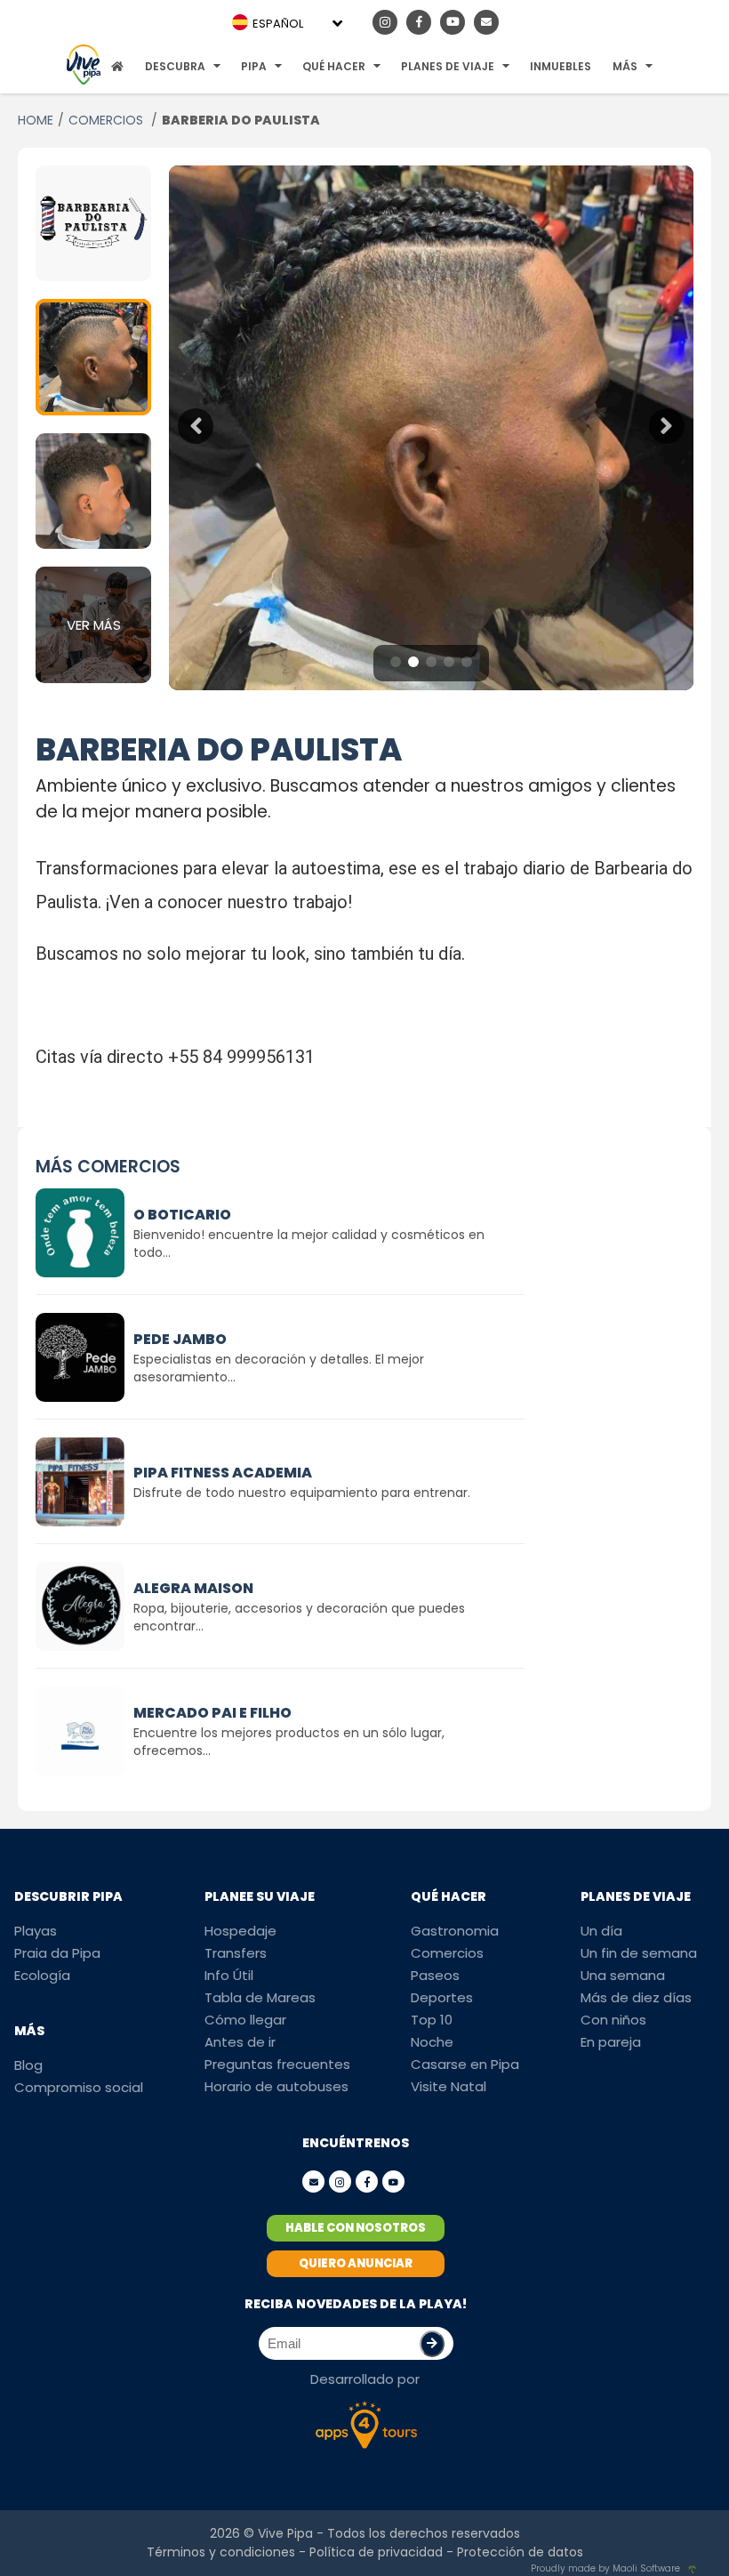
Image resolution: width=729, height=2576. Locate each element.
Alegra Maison (193, 1588)
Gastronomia (455, 1931)
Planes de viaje (448, 66)
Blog (28, 2065)
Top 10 (432, 2020)
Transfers (236, 1953)
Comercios (108, 120)
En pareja (611, 2042)
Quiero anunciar (356, 2263)
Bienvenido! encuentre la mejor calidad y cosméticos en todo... (309, 1244)
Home (36, 120)
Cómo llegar (245, 2020)
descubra (175, 66)
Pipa (254, 66)
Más (625, 66)
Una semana (623, 1975)
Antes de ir (240, 2042)
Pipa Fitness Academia (223, 1473)
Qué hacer (334, 66)
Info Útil (229, 1975)
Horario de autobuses (276, 2086)
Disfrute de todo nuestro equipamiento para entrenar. (302, 1493)
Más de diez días (636, 1997)
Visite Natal (449, 2086)
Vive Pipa (285, 2533)
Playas (36, 1931)
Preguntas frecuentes (277, 2064)
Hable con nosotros (356, 2228)
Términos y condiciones (221, 2552)
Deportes (442, 1997)
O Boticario (182, 1215)
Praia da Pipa (57, 1953)
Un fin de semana (639, 1953)
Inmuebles (561, 66)
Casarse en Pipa (465, 2064)
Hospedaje (240, 1931)
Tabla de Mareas (260, 1997)
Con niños (613, 2020)
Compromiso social (79, 2087)
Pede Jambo (180, 1339)
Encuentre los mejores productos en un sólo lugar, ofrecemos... (289, 1742)
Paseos (435, 1975)
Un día (601, 1931)
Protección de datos (520, 2552)
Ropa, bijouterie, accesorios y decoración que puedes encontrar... (299, 1617)
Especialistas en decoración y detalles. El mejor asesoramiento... (279, 1368)
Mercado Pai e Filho (212, 1713)
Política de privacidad (376, 2552)
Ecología (42, 1975)
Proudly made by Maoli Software (605, 2568)
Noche (432, 2042)
